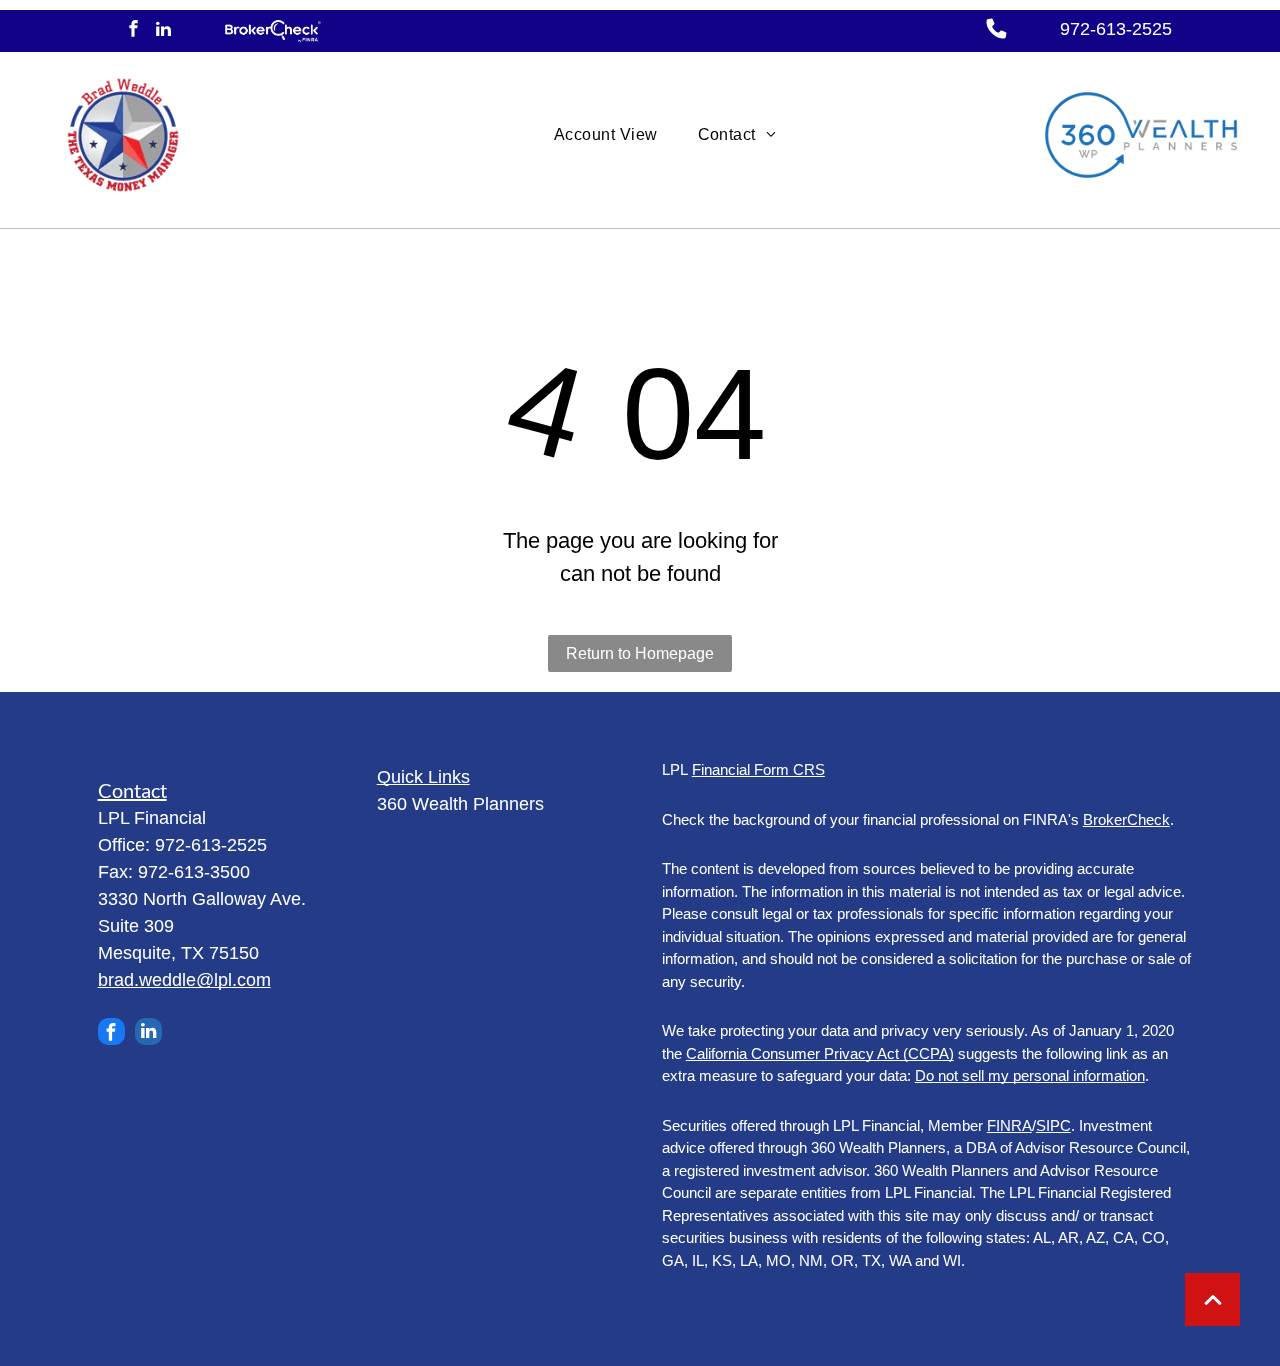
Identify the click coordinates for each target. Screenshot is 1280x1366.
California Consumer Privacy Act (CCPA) (820, 1053)
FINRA (1009, 1125)
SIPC (1053, 1125)
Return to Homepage (640, 653)
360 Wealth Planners (460, 804)
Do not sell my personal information (1030, 1075)
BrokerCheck (1126, 819)
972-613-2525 (1116, 29)
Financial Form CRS (758, 769)
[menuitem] (606, 135)
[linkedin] (163, 31)
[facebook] (133, 31)
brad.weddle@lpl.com (184, 980)
